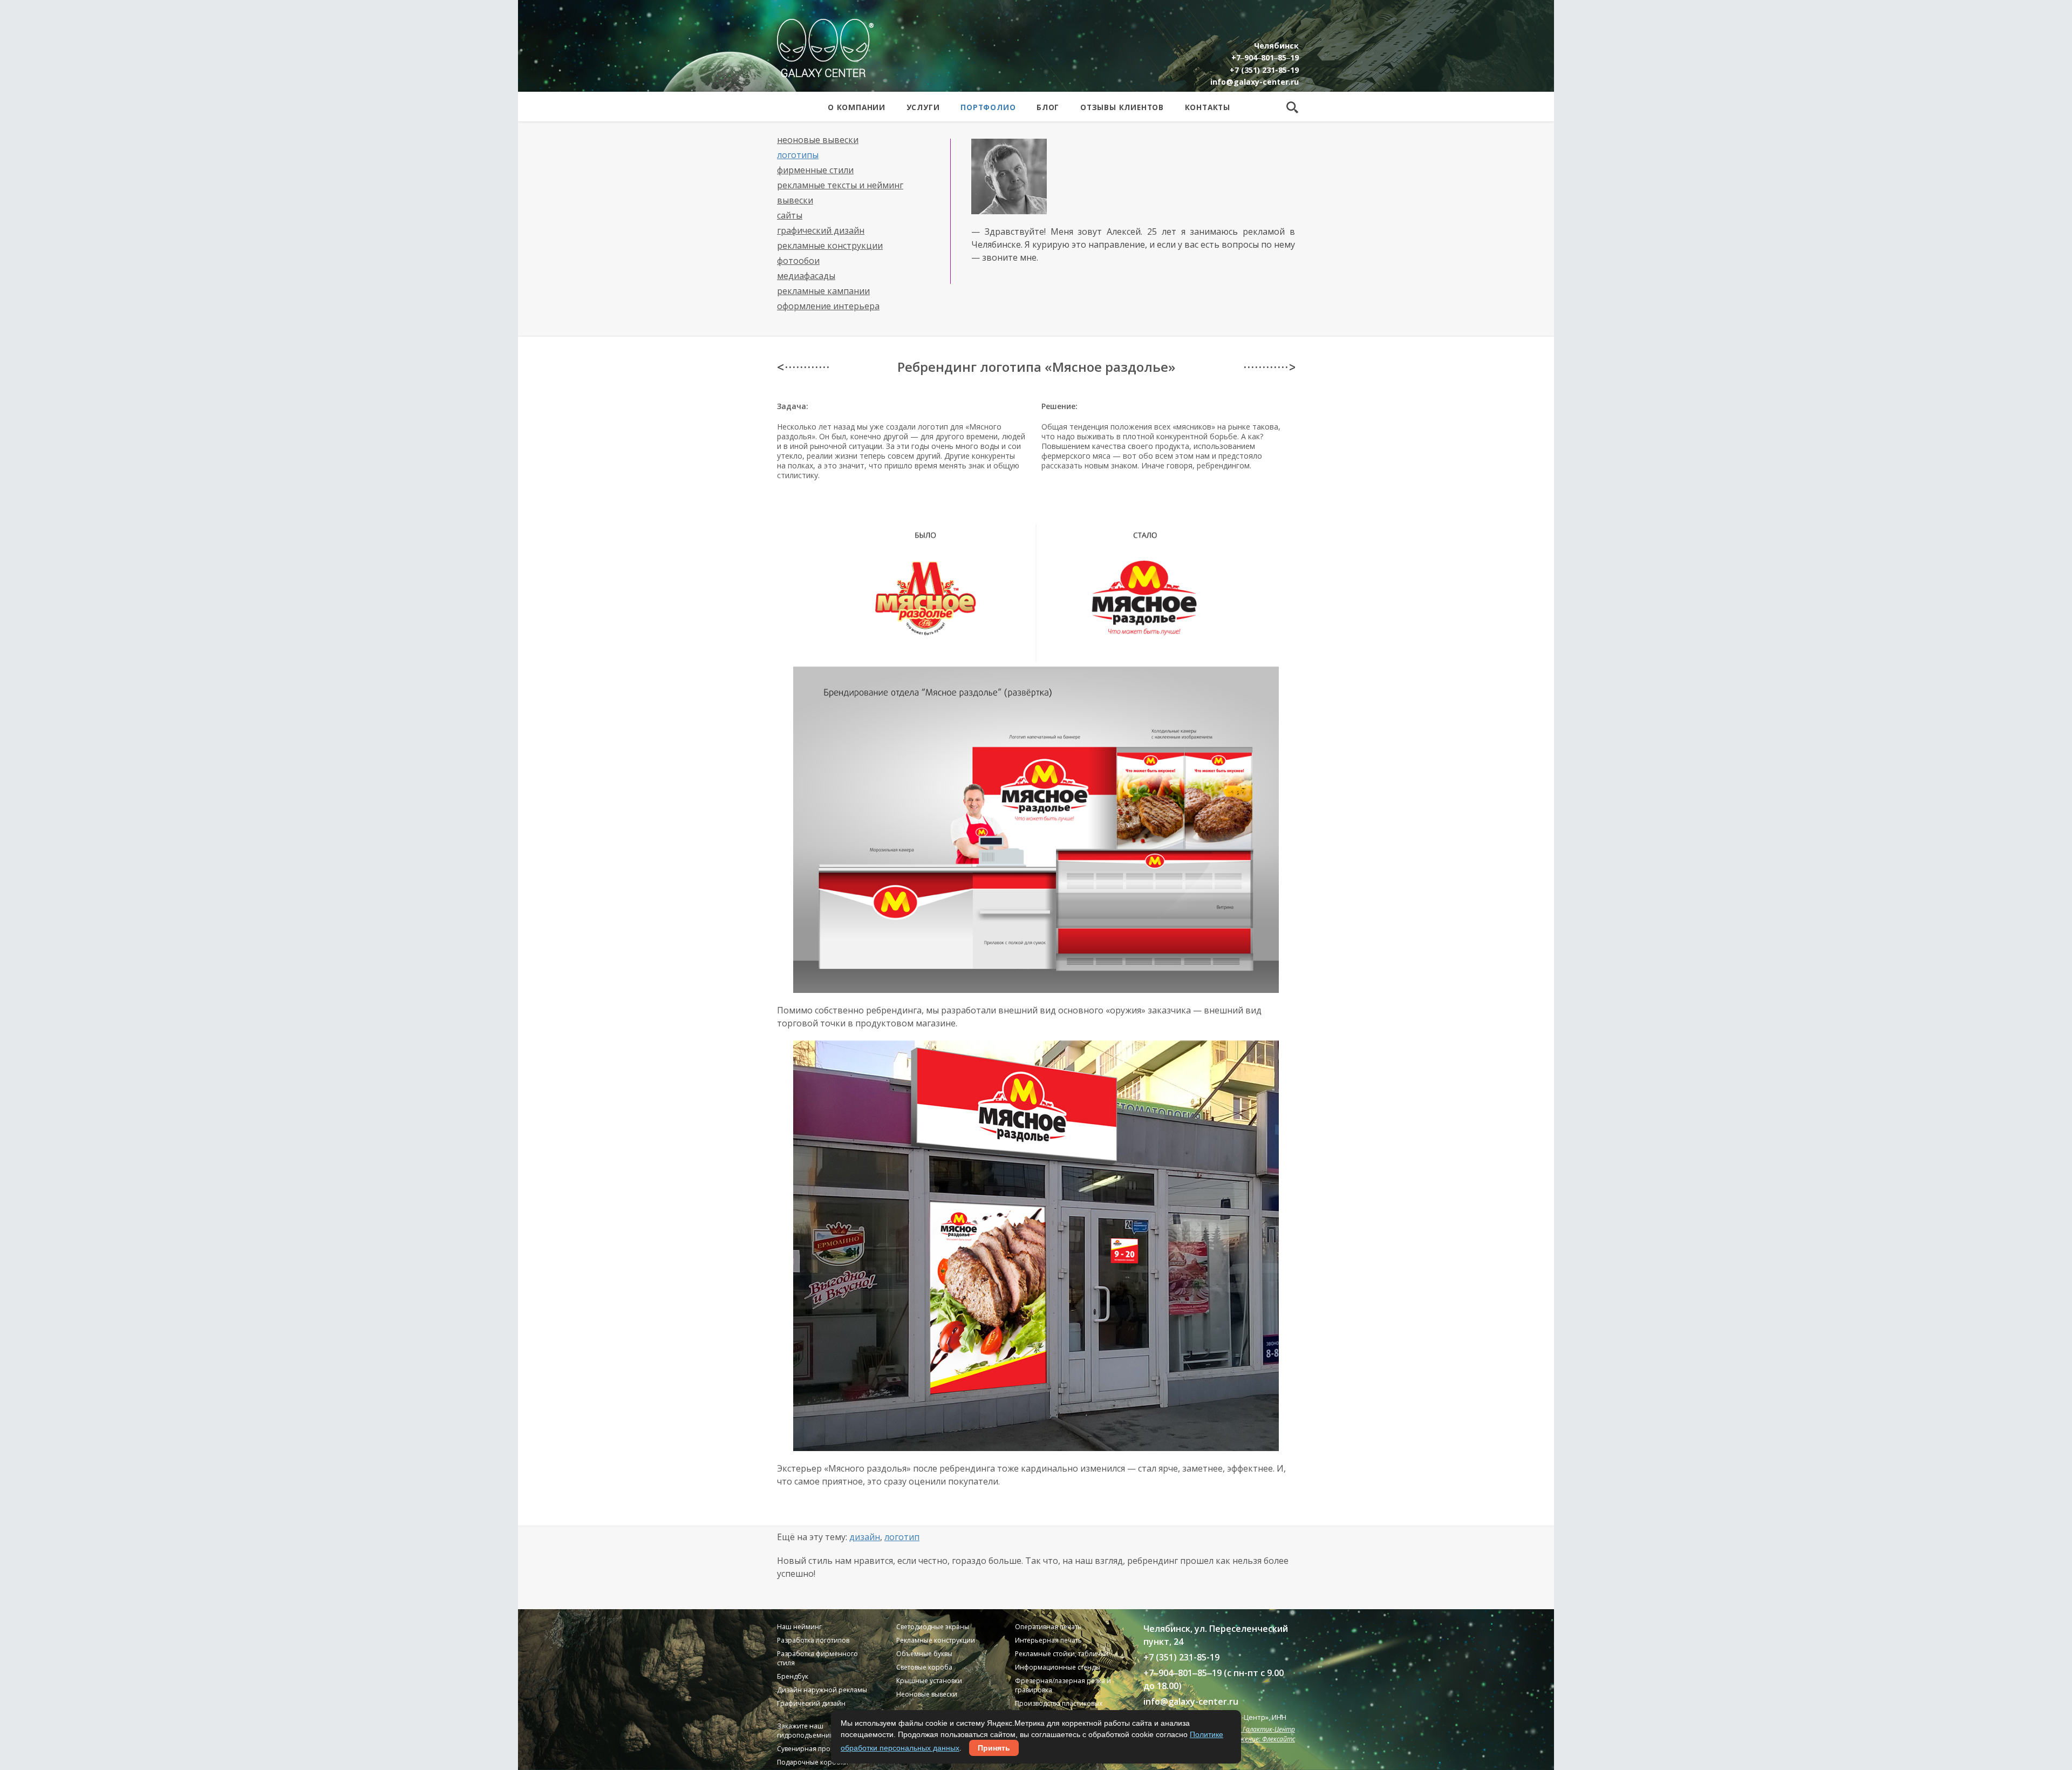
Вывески (795, 200)
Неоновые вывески (818, 140)
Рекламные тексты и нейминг (840, 185)
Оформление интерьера (828, 306)
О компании (857, 107)
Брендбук (793, 1676)
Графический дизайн (821, 230)
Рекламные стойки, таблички (1062, 1654)
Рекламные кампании (823, 291)
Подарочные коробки (813, 1762)
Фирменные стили (815, 170)
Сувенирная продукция (815, 1749)
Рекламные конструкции (830, 246)
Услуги (923, 107)
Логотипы (798, 155)
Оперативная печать (1048, 1627)
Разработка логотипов (813, 1640)
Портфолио (988, 107)
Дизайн (865, 1537)
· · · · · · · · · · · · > (1269, 367)
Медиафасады (806, 276)
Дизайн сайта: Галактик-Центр (1246, 1729)
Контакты (1208, 107)
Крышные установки (929, 1681)
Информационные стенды (1058, 1667)
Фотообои (798, 261)
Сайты (790, 215)
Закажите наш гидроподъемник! (806, 1731)
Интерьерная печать (1048, 1640)
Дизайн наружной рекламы (822, 1690)
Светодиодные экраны (933, 1627)
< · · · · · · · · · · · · (803, 367)
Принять (994, 1748)
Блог (1048, 107)
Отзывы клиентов (1122, 107)
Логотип (902, 1537)
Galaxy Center (825, 48)
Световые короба (924, 1667)
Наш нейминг (799, 1627)
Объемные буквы (924, 1654)
